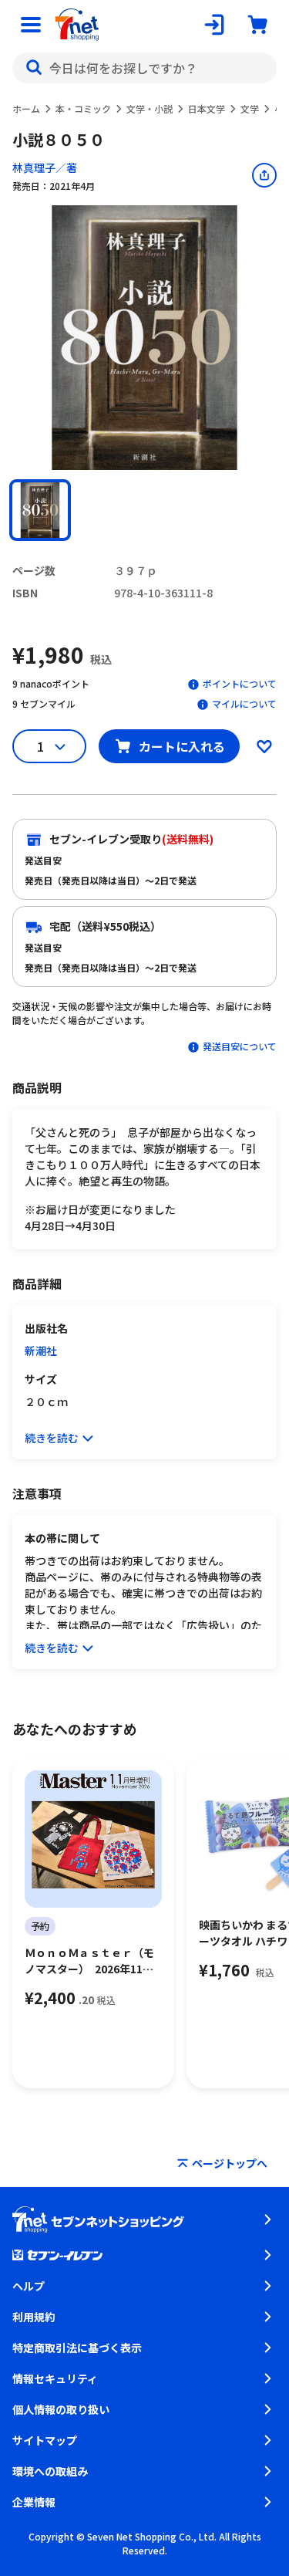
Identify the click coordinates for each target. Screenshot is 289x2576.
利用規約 (34, 2317)
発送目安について (240, 1046)
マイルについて (244, 703)
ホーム (26, 108)
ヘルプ (29, 2286)
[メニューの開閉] (31, 25)
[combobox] (144, 68)
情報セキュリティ (55, 2378)
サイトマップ (45, 2440)
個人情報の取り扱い (61, 2409)
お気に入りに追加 (264, 746)
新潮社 (41, 1351)
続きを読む (52, 1438)
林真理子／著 (45, 167)
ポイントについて (240, 683)
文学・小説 (150, 108)
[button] (40, 510)
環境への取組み (50, 2471)
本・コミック (83, 108)
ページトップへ (230, 2163)
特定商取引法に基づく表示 (77, 2348)
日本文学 (207, 108)
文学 (250, 108)
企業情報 (34, 2502)
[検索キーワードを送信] (34, 68)
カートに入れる (182, 746)
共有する (264, 175)
